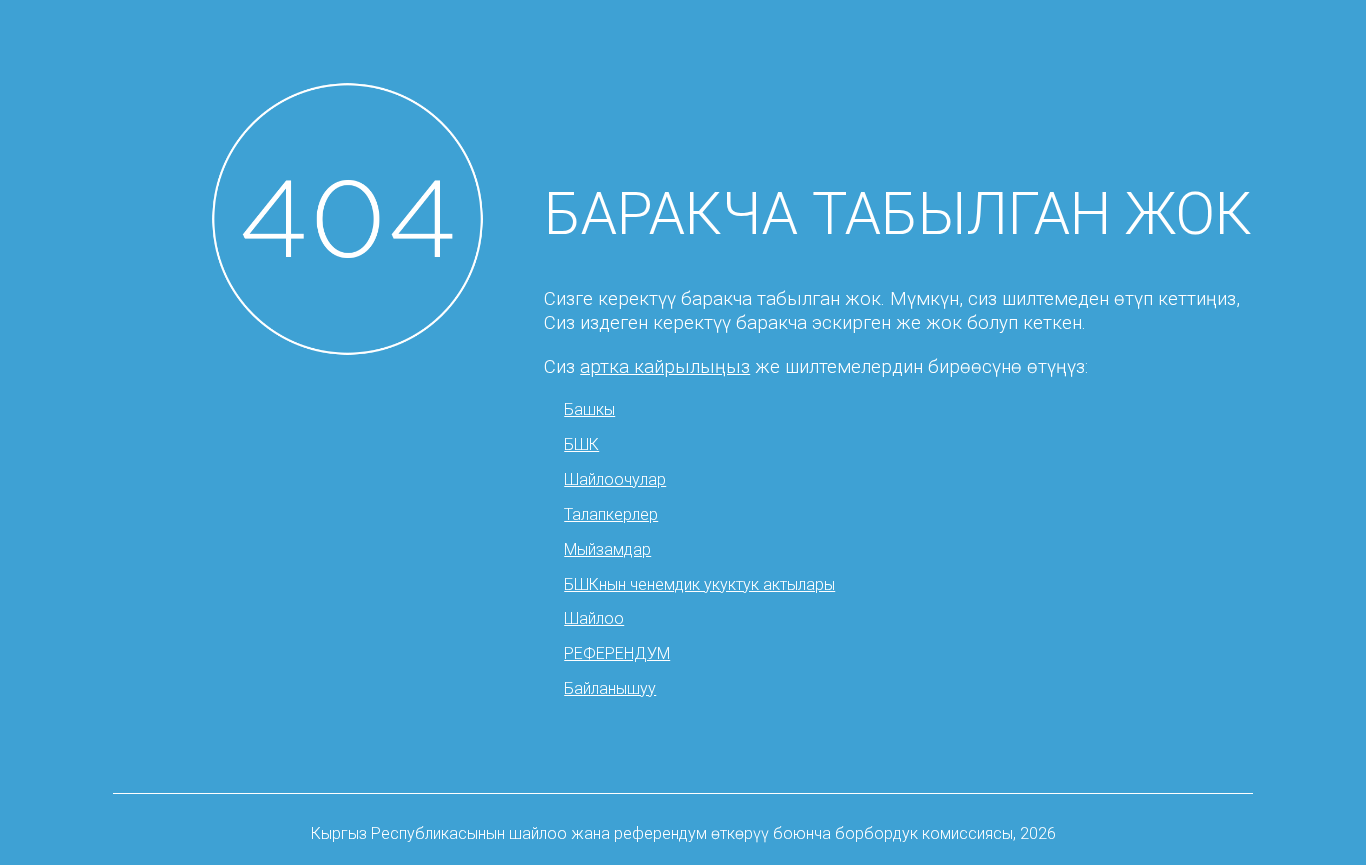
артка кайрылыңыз (665, 367)
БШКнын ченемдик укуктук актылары (699, 584)
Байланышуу (610, 688)
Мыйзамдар (607, 549)
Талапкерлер (611, 514)
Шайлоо (594, 618)
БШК (581, 444)
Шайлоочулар (615, 479)
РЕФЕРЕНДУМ (617, 653)
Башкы (589, 409)
